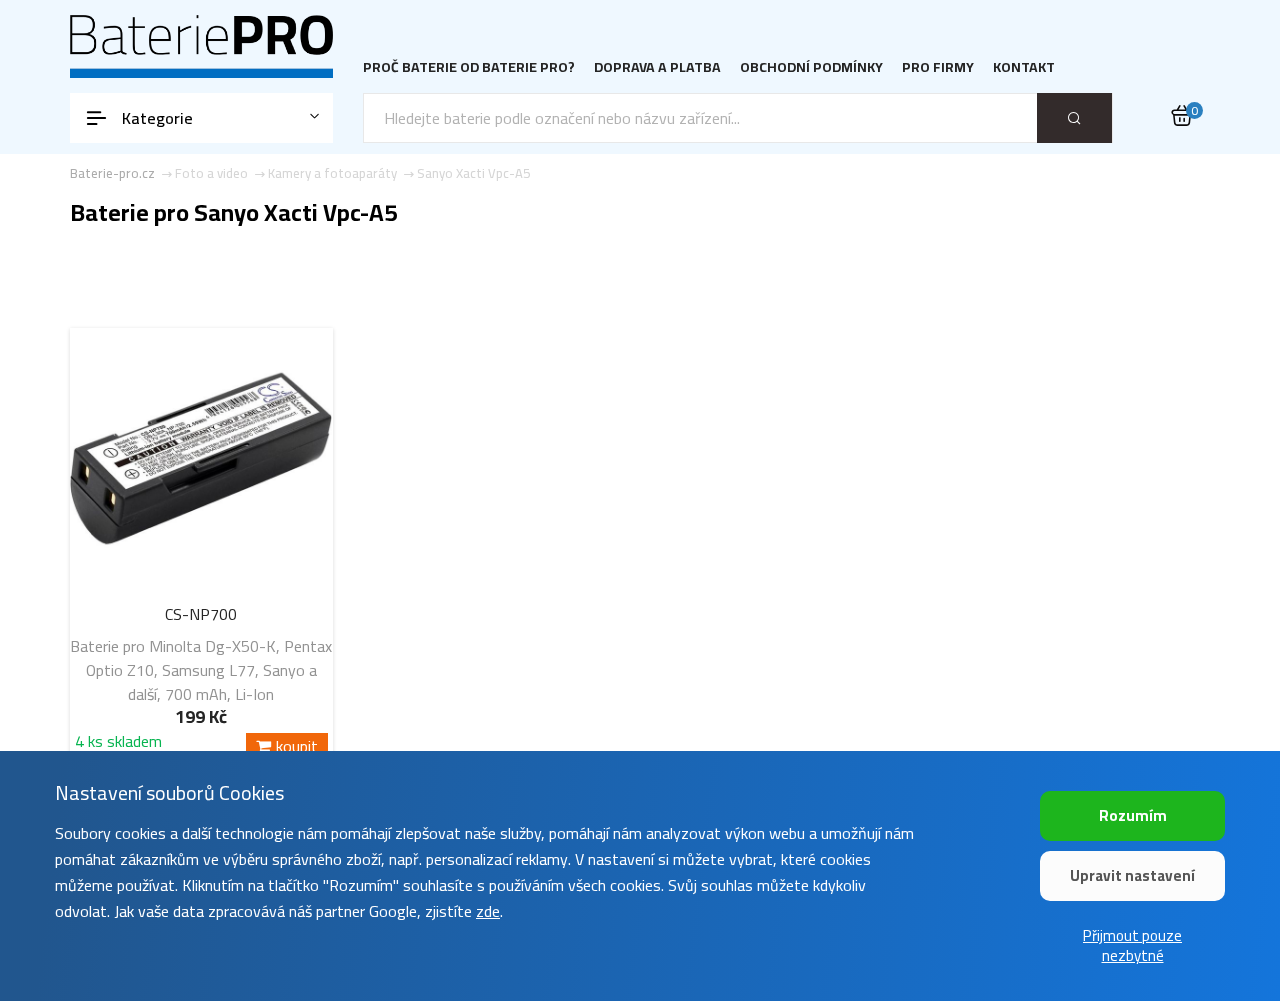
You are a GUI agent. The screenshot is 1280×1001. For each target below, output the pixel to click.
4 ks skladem (118, 744)
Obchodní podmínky (811, 67)
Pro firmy (938, 67)
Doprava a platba (657, 67)
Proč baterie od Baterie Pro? (469, 67)
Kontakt (1024, 67)
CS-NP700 (201, 614)
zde (488, 911)
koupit (297, 746)
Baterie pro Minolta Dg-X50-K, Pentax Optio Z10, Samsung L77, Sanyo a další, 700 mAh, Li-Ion (201, 670)
